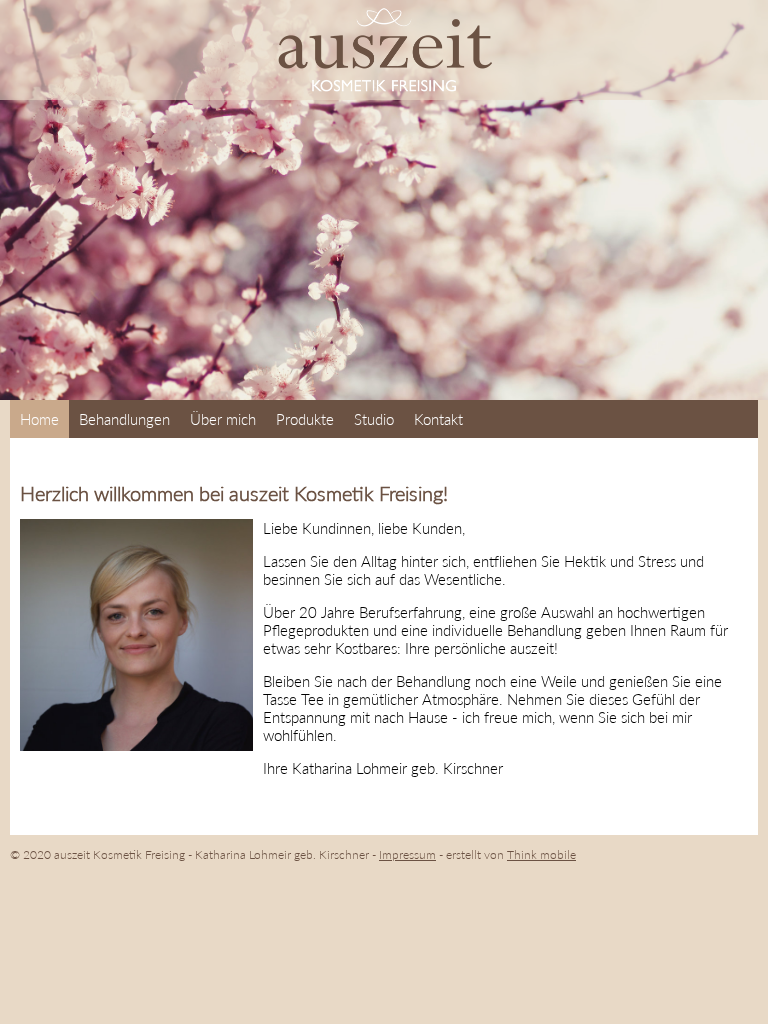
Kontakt (438, 419)
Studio (374, 419)
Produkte (305, 419)
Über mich (223, 419)
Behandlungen (124, 419)
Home (39, 419)
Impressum (407, 854)
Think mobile (541, 854)
